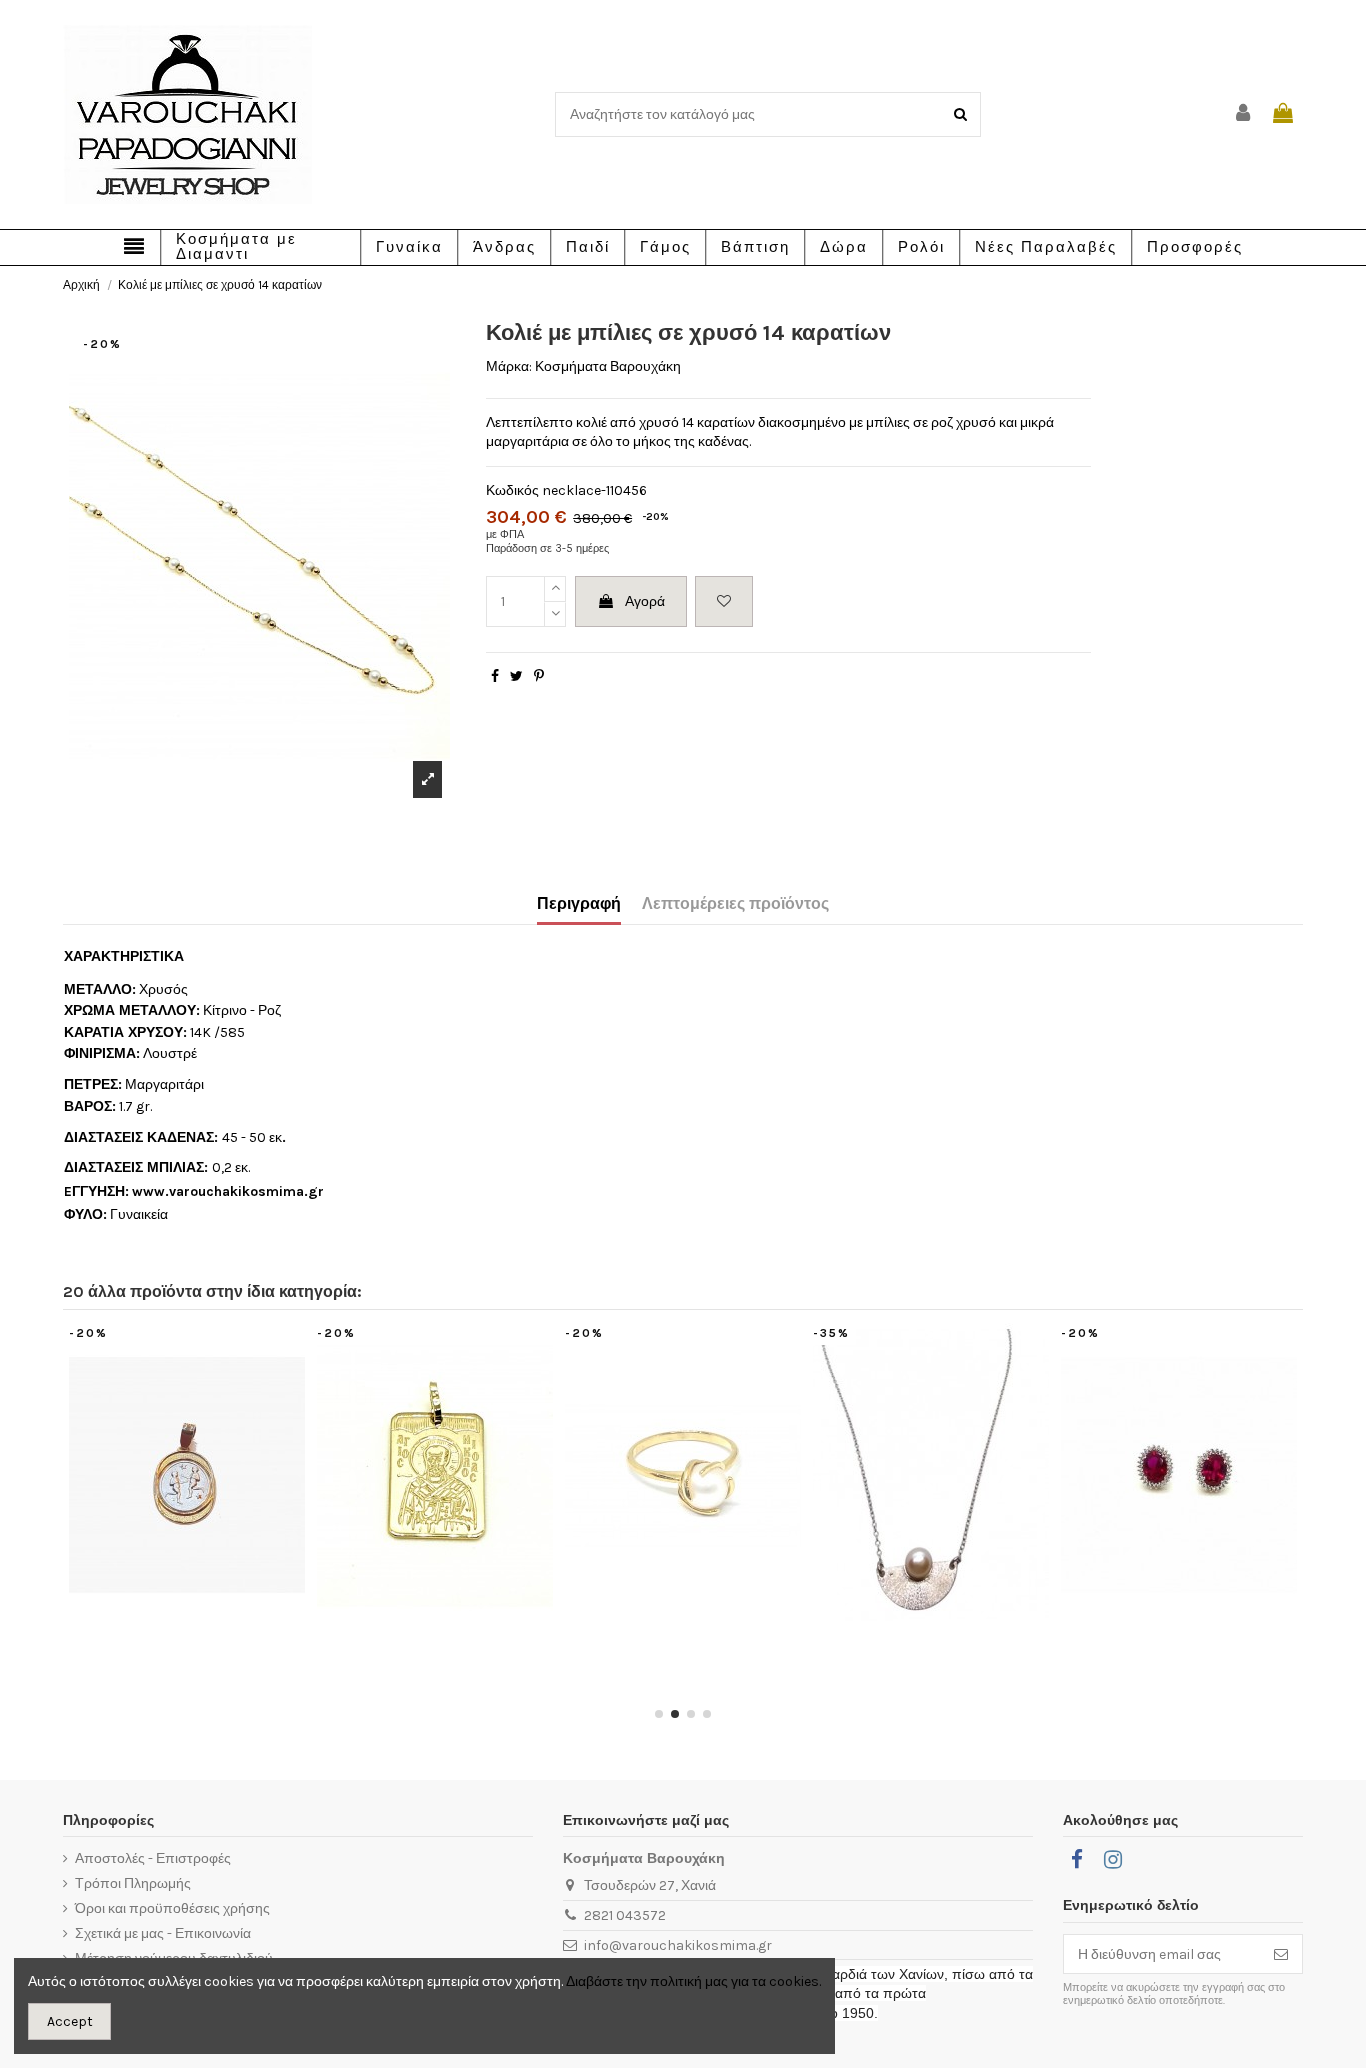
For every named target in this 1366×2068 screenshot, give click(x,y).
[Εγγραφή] (1281, 1954)
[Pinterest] (539, 676)
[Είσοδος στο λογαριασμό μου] (1244, 114)
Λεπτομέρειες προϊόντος (735, 903)
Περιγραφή (579, 903)
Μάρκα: (509, 366)
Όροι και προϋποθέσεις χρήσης (172, 1908)
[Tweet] (516, 676)
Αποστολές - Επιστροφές (153, 1858)
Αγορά (645, 601)
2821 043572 (625, 1915)
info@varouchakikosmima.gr (678, 1945)
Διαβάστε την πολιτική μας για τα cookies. (693, 1981)
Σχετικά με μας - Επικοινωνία (163, 1933)
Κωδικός (512, 490)
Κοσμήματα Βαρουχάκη (608, 366)
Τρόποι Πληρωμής (133, 1883)
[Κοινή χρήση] (495, 676)
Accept (70, 2021)
